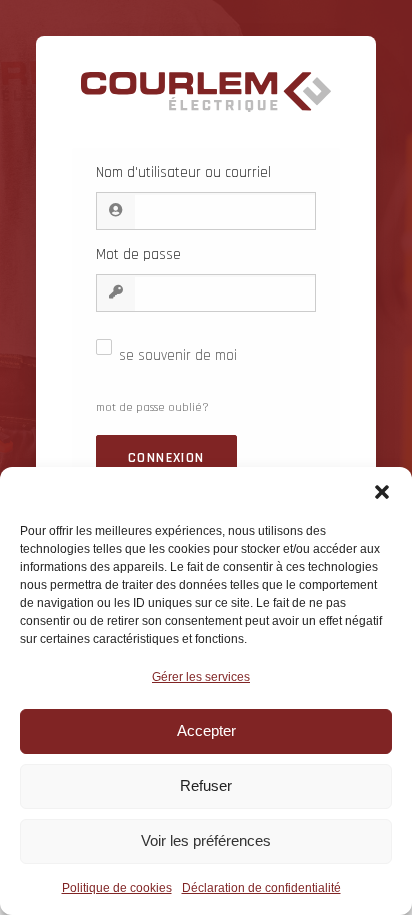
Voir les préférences (206, 840)
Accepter (206, 730)
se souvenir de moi (178, 355)
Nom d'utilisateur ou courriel (183, 172)
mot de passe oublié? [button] (152, 407)
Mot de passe (138, 254)
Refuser (206, 785)
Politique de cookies (117, 888)
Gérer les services (201, 677)
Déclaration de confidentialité (261, 888)
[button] (382, 492)
